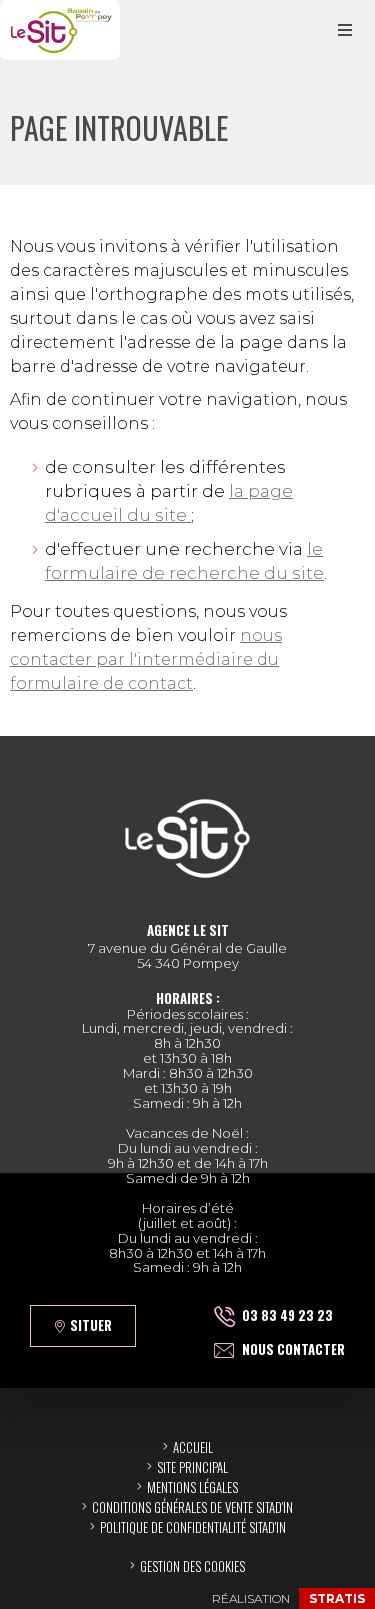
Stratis (337, 1598)
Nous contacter (293, 1349)
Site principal (192, 1467)
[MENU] (345, 30)
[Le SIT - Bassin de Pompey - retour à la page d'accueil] (60, 30)
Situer (91, 1325)
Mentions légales (192, 1487)
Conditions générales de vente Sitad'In (192, 1507)
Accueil (193, 1447)
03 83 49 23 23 (287, 1315)
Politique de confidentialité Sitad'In (193, 1527)
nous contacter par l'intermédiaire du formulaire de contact (146, 659)
